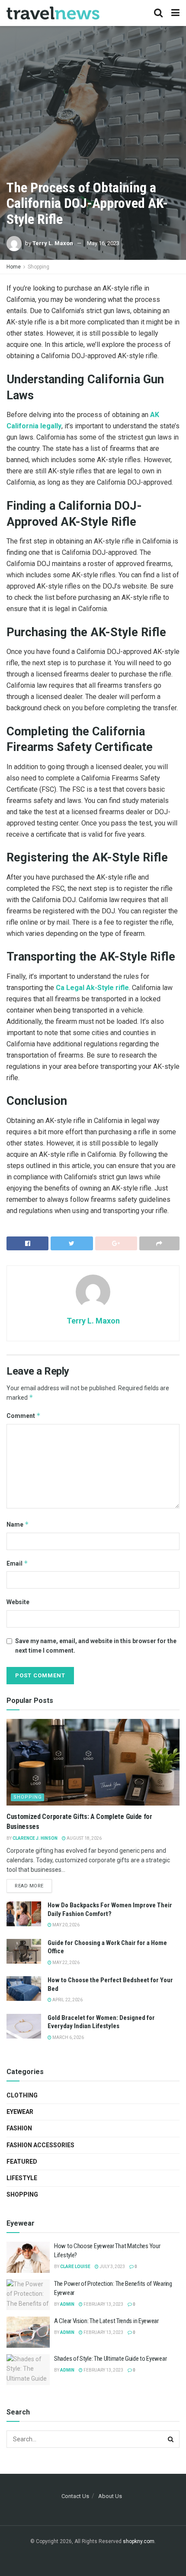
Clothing (22, 2095)
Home (14, 267)
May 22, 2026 (66, 1963)
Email (17, 1563)
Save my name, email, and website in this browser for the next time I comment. (96, 1646)
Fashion (19, 2128)
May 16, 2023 (103, 243)
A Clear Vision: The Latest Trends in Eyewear (106, 2321)
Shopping (38, 267)
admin (67, 2304)
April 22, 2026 (67, 2000)
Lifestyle (22, 2178)
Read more (29, 1886)
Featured (22, 2162)
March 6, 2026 (68, 2037)
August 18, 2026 (84, 1838)
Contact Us (75, 2496)
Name (18, 1524)
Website (18, 1602)
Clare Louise (75, 2267)
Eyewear (20, 2112)
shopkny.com (139, 2541)
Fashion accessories (40, 2145)
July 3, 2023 (112, 2267)
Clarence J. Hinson (35, 1838)
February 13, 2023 (103, 2304)
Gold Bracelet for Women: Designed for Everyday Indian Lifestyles (101, 2022)
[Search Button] (171, 2439)
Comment (24, 1416)
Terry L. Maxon (53, 243)
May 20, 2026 (66, 1925)
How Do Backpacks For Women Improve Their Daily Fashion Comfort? (110, 1909)
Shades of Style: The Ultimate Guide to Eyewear (110, 2359)
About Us (110, 2496)
